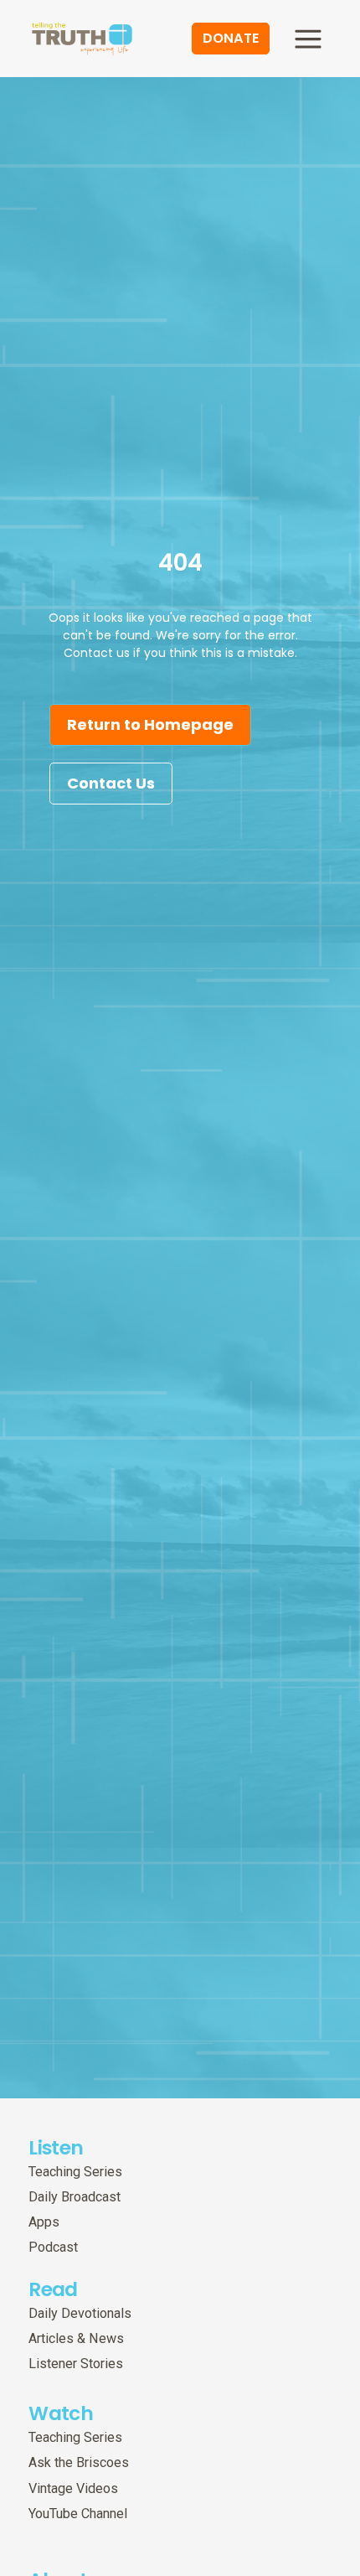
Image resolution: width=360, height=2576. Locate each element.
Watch (61, 2413)
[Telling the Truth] (82, 40)
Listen (56, 2147)
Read (53, 2289)
